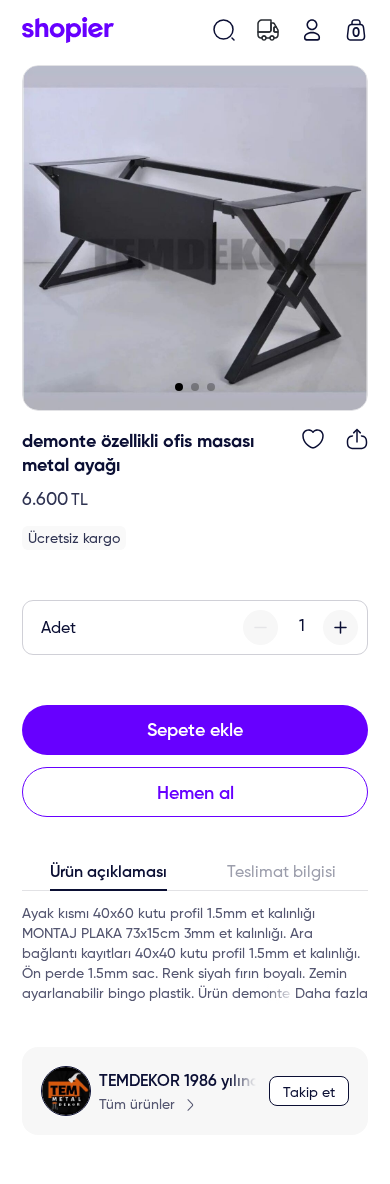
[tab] (108, 877)
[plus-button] (340, 627)
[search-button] (224, 30)
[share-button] (357, 439)
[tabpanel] (195, 954)
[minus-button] (260, 627)
